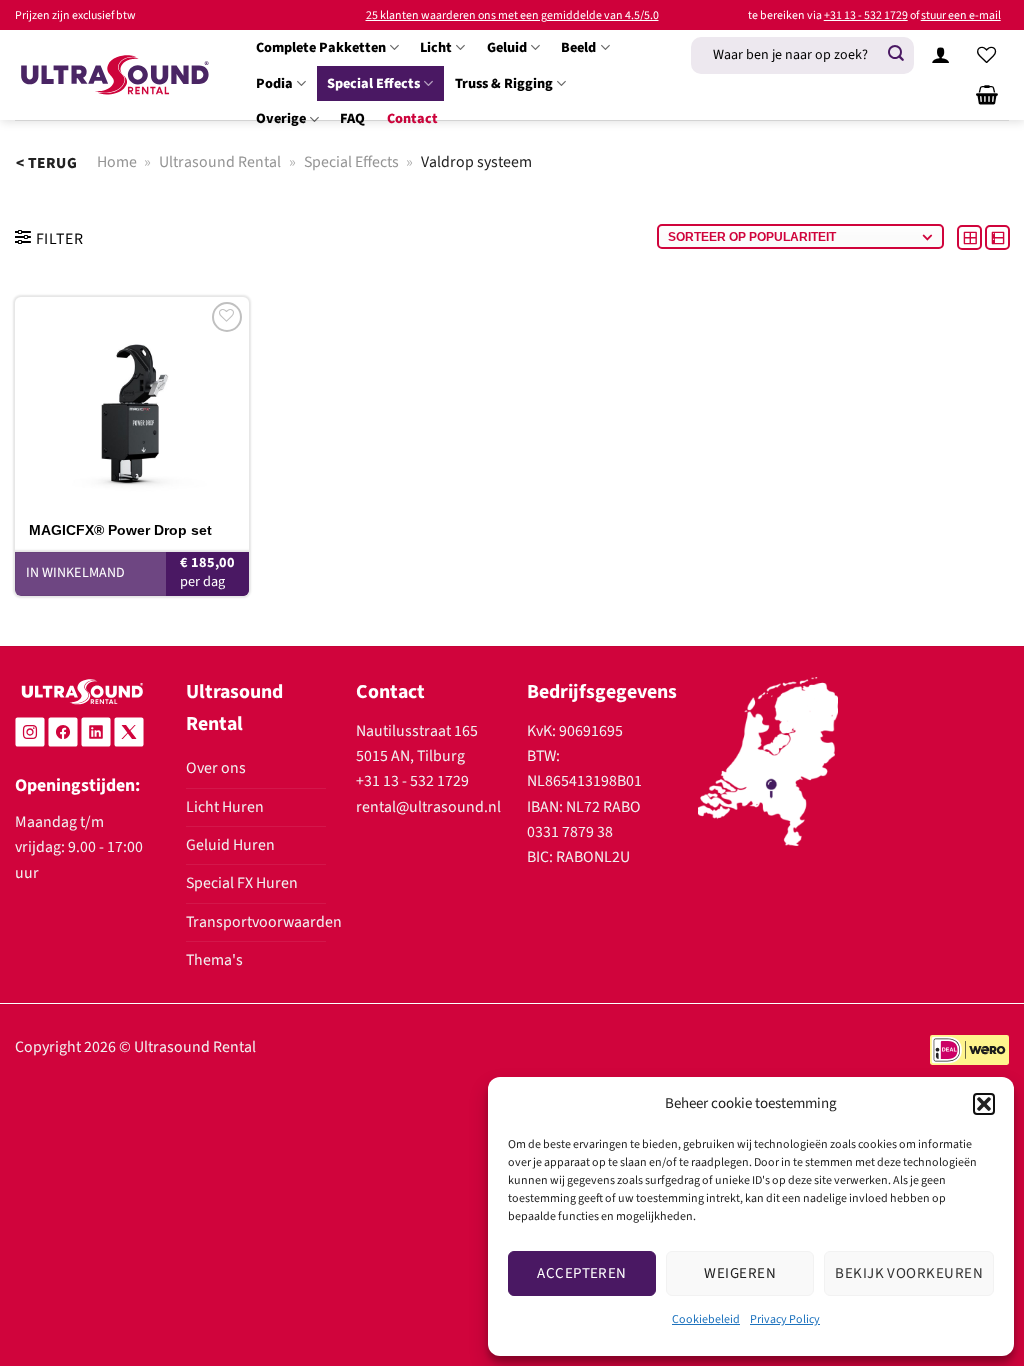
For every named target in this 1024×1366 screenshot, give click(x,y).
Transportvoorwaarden (264, 922)
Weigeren (740, 1273)
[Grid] (971, 237)
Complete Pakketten (321, 47)
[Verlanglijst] (987, 55)
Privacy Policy (785, 1319)
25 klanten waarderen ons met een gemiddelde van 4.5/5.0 (512, 15)
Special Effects (373, 83)
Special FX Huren (242, 883)
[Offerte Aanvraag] (987, 95)
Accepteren (582, 1273)
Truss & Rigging (504, 83)
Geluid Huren (230, 845)
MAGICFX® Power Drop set (120, 530)
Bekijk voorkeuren (909, 1273)
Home (117, 162)
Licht (436, 47)
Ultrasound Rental (220, 162)
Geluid (507, 47)
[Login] (941, 55)
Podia (274, 83)
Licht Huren (225, 807)
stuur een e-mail (961, 15)
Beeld (578, 47)
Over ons (216, 768)
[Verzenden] (896, 54)
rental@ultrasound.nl (428, 807)
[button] (984, 1104)
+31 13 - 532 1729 (866, 15)
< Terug (46, 163)
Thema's (214, 960)
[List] (997, 237)
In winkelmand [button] (75, 573)
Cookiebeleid (706, 1319)
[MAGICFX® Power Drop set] (132, 403)
